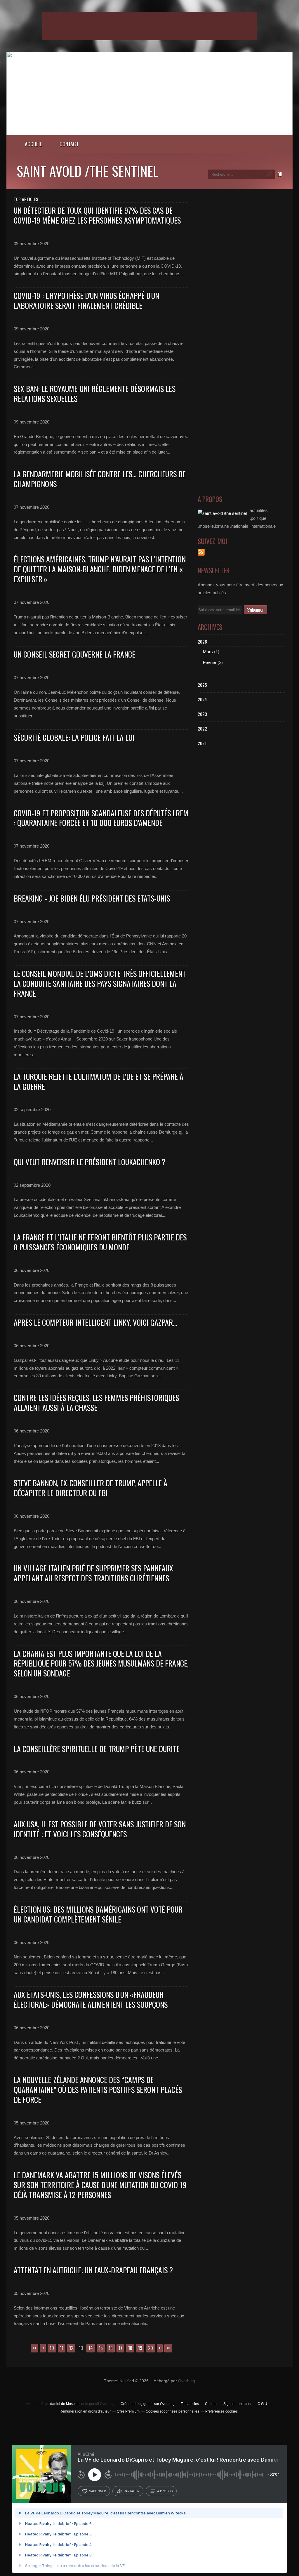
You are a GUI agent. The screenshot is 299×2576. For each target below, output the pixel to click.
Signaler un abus (237, 2404)
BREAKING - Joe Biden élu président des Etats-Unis (92, 898)
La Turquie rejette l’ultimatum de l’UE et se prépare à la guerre (99, 1082)
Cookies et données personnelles (172, 2411)
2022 (202, 728)
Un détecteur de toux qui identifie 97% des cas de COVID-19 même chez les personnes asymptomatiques (97, 215)
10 (52, 2348)
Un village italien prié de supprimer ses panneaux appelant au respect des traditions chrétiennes (93, 1573)
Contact (69, 144)
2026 (202, 642)
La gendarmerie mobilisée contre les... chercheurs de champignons (100, 479)
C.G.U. (263, 2404)
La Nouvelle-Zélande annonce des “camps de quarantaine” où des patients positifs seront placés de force (98, 2090)
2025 (202, 685)
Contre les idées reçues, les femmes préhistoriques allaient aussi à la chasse (96, 1403)
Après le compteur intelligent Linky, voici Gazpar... (95, 1322)
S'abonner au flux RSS (201, 552)
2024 (202, 699)
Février (210, 662)
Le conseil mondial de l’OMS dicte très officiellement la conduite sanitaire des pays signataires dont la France (100, 983)
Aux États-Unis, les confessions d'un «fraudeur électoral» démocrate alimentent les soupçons (91, 1999)
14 (91, 2348)
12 (71, 2348)
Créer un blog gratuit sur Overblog (148, 2404)
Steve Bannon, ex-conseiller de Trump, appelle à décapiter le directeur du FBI (91, 1488)
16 (111, 2348)
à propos (165, 2491)
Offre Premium (128, 2411)
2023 (202, 714)
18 (130, 2348)
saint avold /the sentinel (87, 171)
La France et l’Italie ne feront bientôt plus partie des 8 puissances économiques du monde (100, 1242)
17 (120, 2348)
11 (62, 2348)
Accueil (33, 144)
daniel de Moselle (64, 2404)
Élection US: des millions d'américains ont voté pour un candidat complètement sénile (98, 1914)
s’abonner (98, 2491)
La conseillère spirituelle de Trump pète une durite (97, 1749)
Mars (208, 652)
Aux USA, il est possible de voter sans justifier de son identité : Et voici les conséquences (100, 1829)
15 (101, 2348)
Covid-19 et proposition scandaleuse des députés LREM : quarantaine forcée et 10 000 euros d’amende (101, 818)
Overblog (187, 2381)
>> (168, 2348)
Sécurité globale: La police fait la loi (74, 737)
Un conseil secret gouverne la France (74, 654)
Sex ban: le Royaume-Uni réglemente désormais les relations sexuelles (95, 394)
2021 (202, 743)
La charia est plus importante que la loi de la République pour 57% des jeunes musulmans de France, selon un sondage (101, 1663)
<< (34, 2348)
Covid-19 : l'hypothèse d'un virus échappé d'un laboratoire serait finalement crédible (86, 300)
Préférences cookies (221, 2411)
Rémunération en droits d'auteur (85, 2411)
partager (132, 2491)
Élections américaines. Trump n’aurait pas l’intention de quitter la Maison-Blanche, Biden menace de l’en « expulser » (100, 569)
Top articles (190, 2404)
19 (140, 2348)
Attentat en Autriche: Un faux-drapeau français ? (93, 2270)
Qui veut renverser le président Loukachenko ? (89, 1162)
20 (151, 2348)
